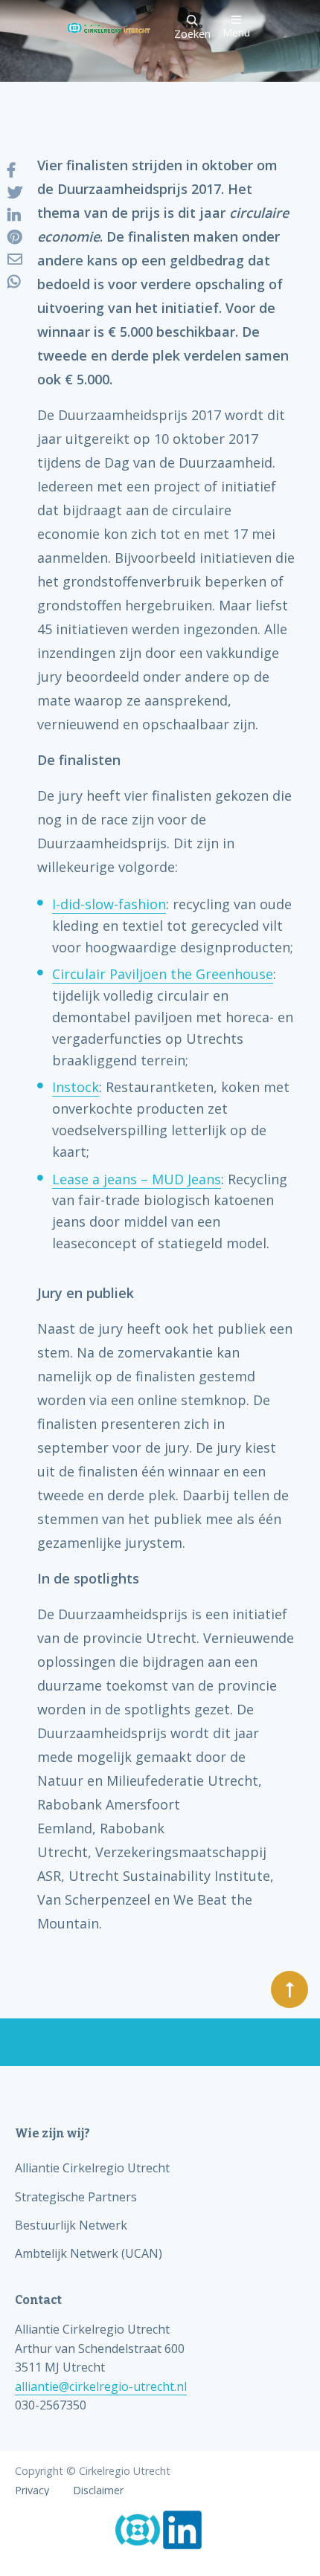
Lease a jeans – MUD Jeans (137, 1179)
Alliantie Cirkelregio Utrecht (92, 2168)
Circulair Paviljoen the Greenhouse (163, 974)
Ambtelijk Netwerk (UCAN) (89, 2253)
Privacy (32, 2491)
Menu (236, 31)
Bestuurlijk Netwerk (71, 2225)
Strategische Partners (76, 2197)
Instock (76, 1087)
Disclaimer (98, 2491)
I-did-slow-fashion (109, 904)
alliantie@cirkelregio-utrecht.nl (101, 2386)
